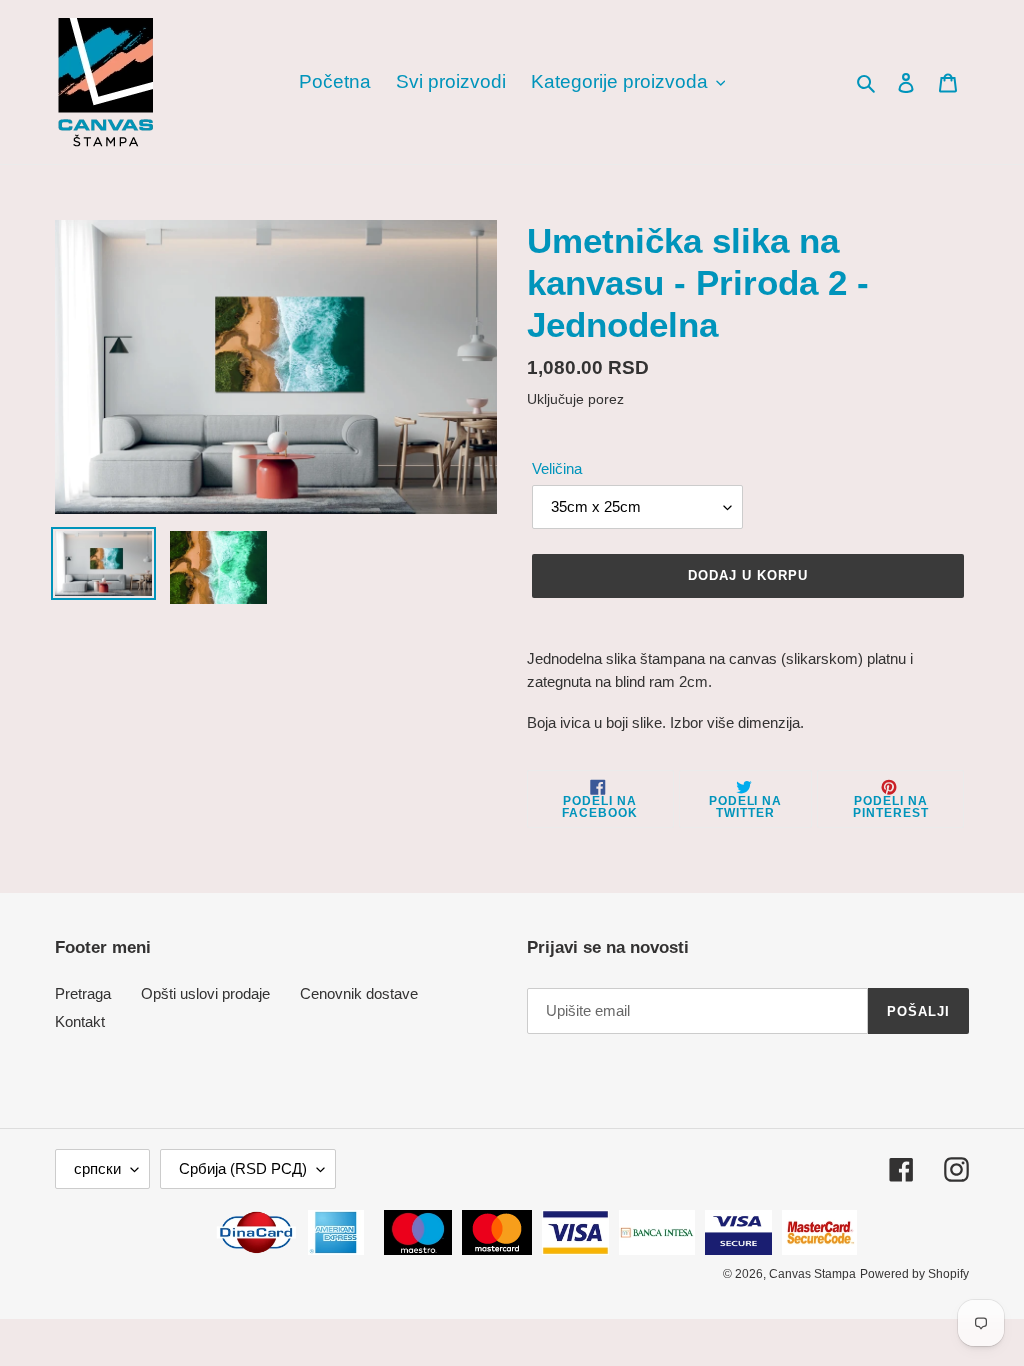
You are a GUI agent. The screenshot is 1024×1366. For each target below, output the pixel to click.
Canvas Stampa (812, 1274)
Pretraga (83, 993)
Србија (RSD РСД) (243, 1168)
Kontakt (80, 1021)
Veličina (557, 468)
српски (97, 1168)
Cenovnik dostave (359, 993)
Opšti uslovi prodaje (205, 993)
